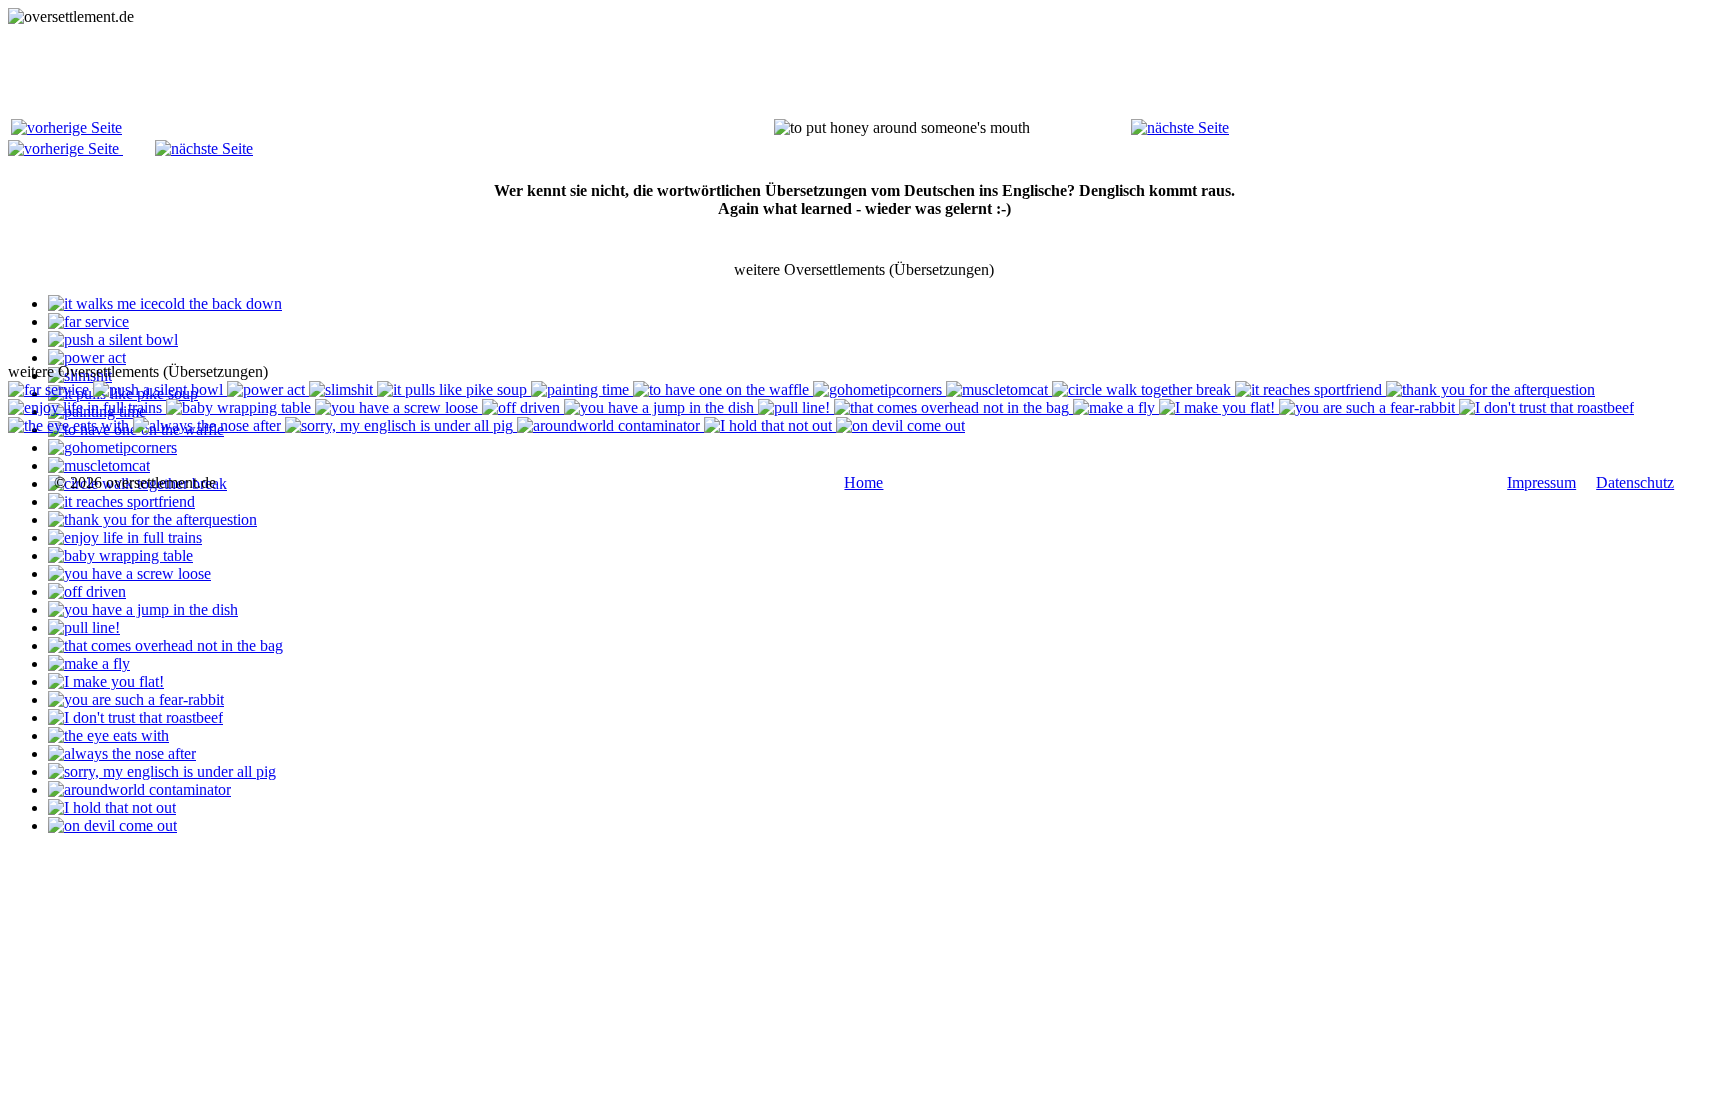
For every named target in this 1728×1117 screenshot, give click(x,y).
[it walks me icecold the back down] (165, 303)
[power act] (87, 357)
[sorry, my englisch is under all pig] (162, 771)
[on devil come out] (112, 825)
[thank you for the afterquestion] (152, 519)
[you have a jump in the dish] (143, 609)
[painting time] (582, 389)
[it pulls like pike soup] (454, 389)
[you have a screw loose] (129, 573)
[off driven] (87, 591)
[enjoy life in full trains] (125, 537)
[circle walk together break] (1143, 389)
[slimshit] (343, 389)
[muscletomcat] (99, 465)
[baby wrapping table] (120, 555)
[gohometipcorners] (112, 447)
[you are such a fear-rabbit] (136, 699)
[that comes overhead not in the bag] (165, 645)
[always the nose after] (122, 753)
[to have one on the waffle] (723, 389)
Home (863, 482)
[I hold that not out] (112, 807)
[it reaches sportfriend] (121, 501)
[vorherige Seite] (66, 127)
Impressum (1541, 482)
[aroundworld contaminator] (139, 789)
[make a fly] (89, 663)
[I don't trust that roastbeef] (135, 717)
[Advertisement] (372, 71)
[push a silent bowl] (113, 339)
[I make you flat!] (106, 681)
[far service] (88, 321)
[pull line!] (84, 627)
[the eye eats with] (108, 735)
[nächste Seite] (1180, 127)
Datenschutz (1635, 482)
